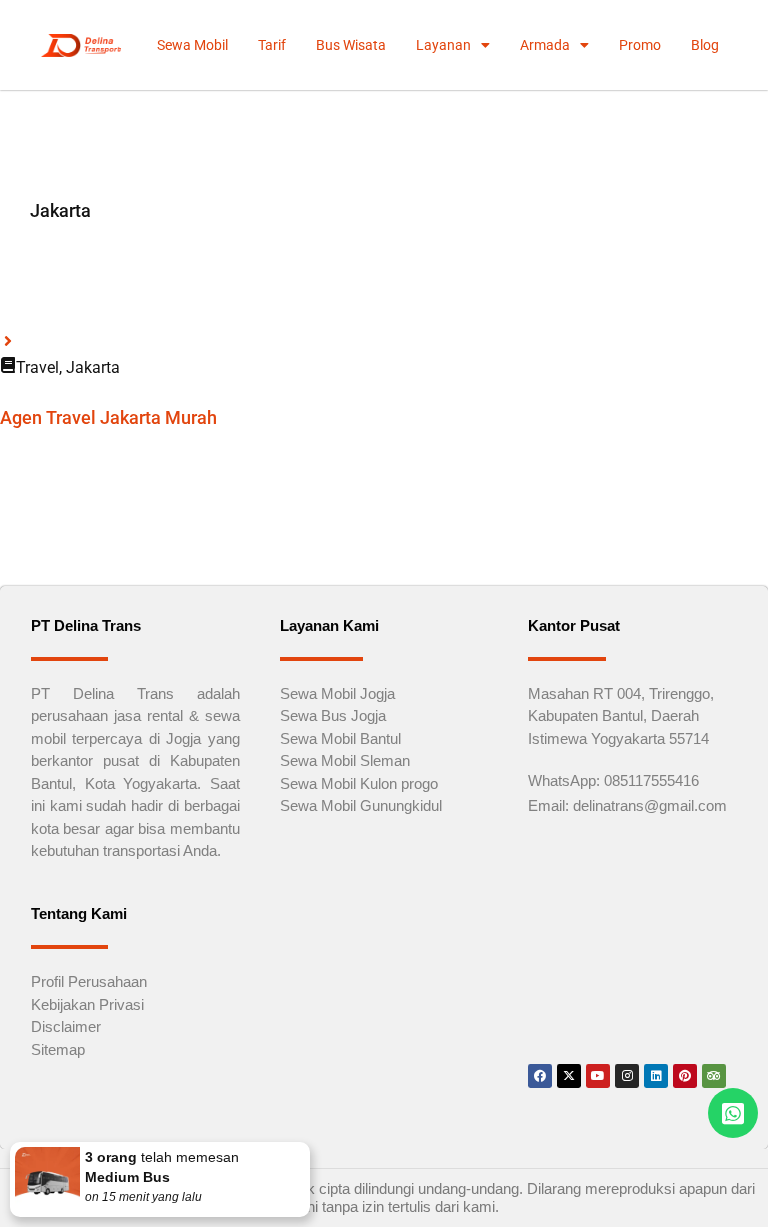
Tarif (272, 45)
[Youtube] (598, 1076)
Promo (640, 45)
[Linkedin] (656, 1076)
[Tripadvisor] (714, 1076)
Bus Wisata (351, 45)
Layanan (443, 45)
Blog (705, 45)
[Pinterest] (685, 1076)
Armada (545, 45)
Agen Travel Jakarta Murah (108, 417)
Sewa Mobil (192, 45)
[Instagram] (627, 1076)
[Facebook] (540, 1076)
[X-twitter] (569, 1076)
